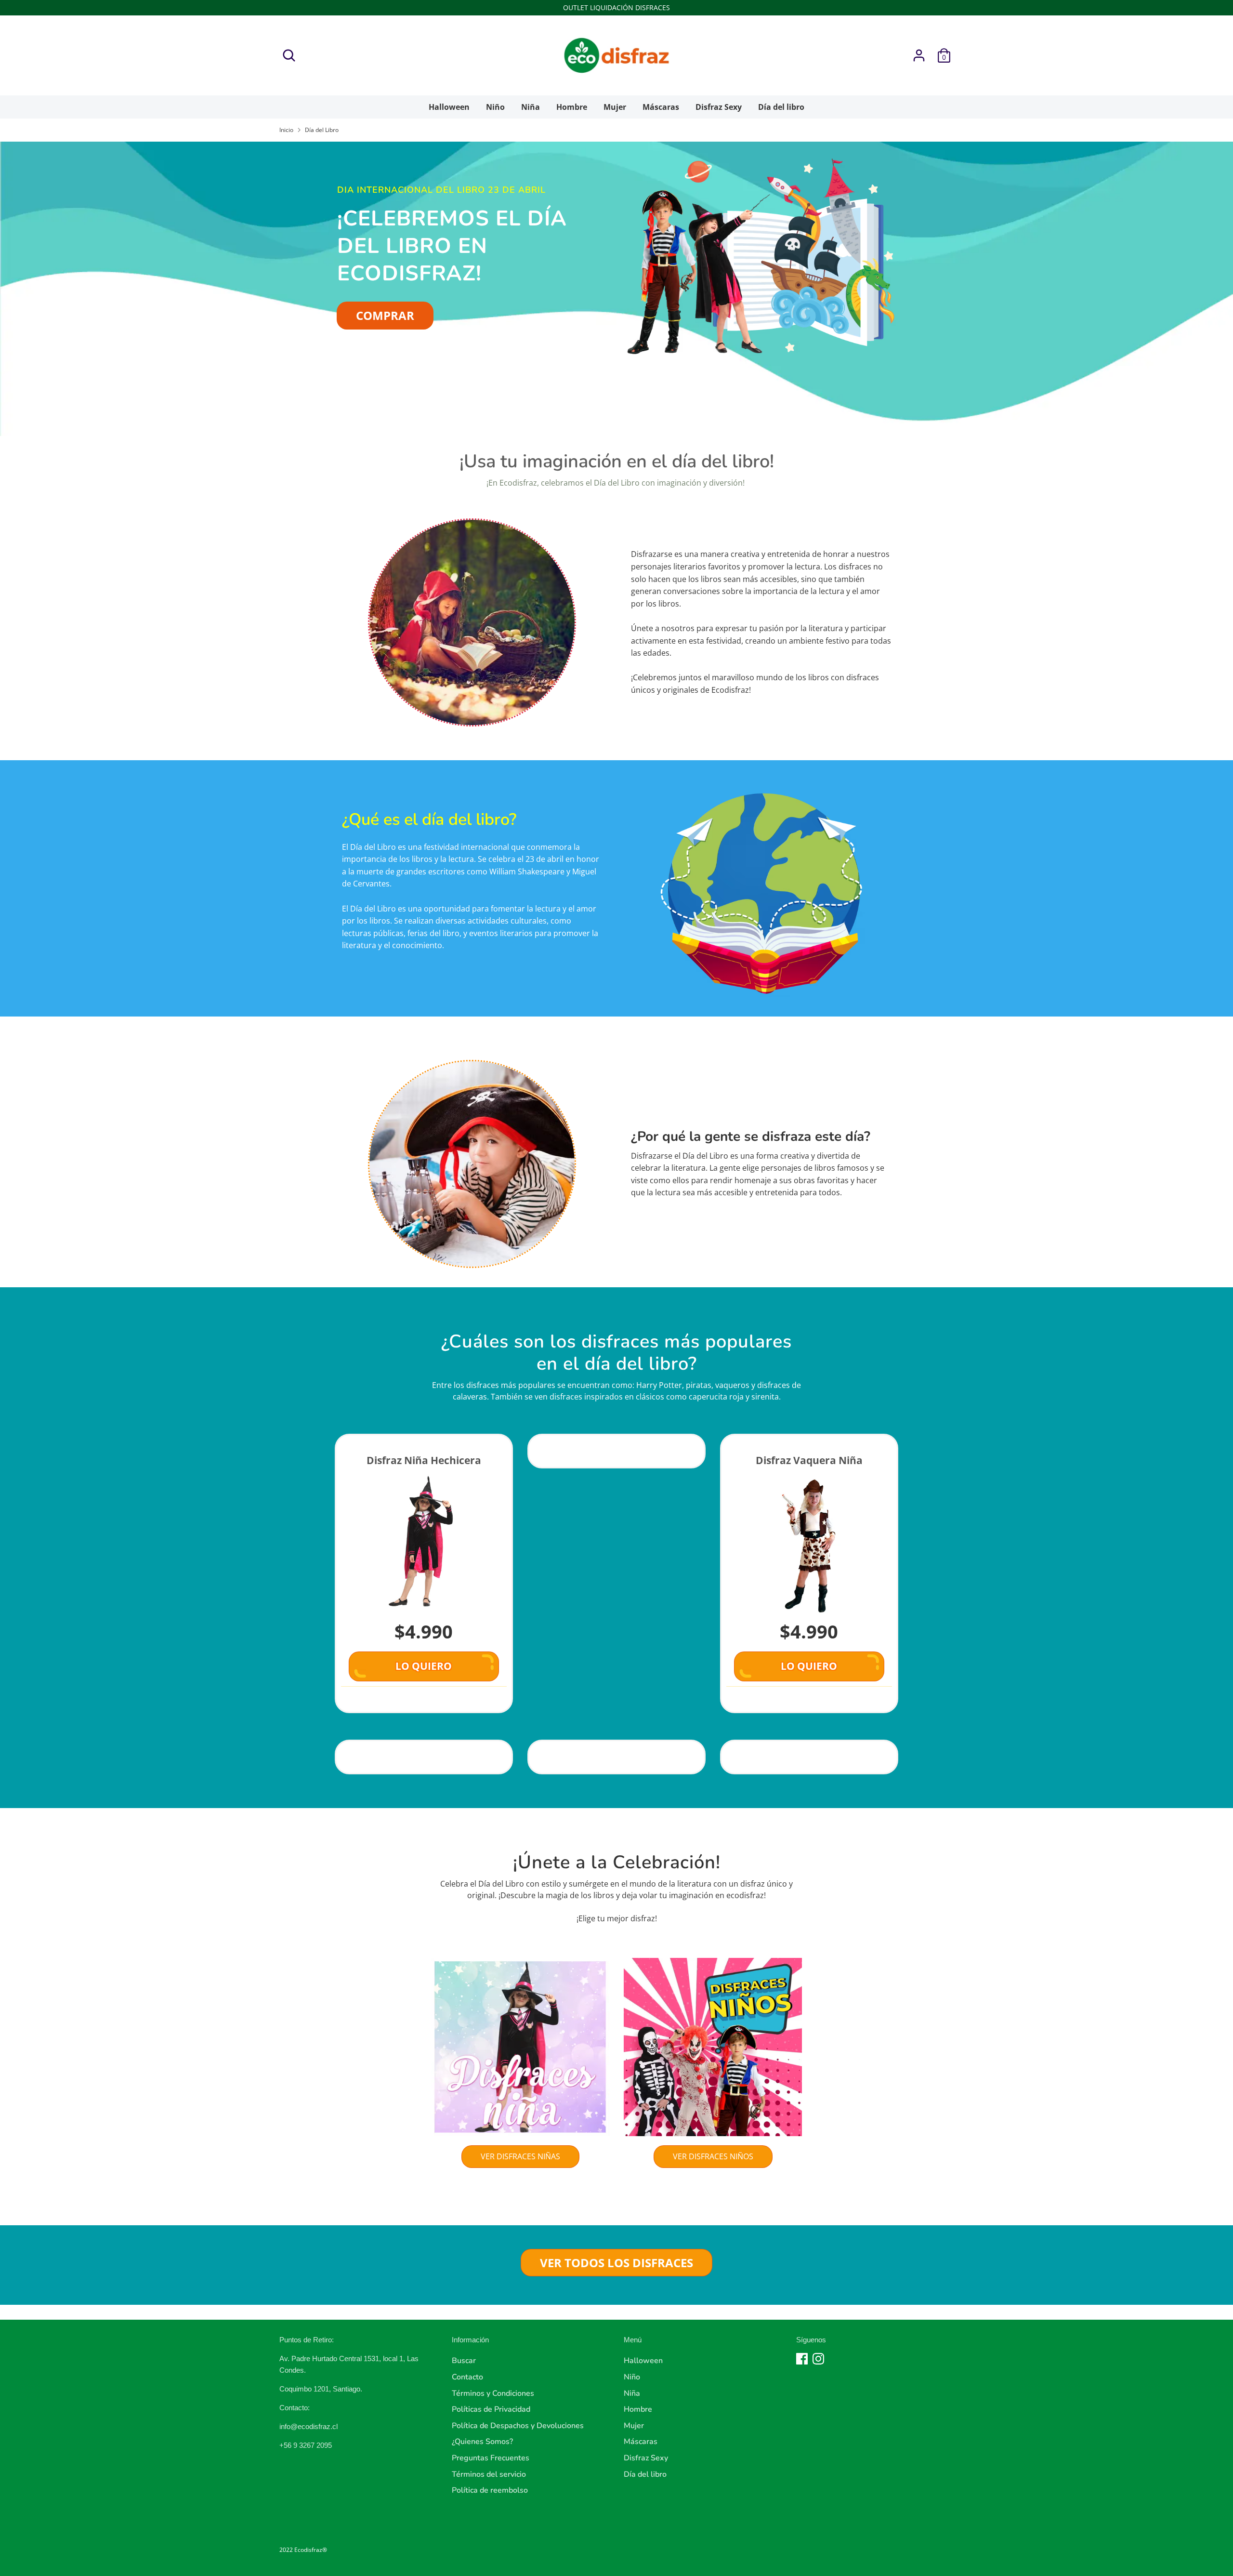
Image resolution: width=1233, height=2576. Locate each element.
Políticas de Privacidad (491, 2409)
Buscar (464, 2361)
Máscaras (661, 107)
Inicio (286, 130)
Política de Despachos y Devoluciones (518, 2426)
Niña (531, 107)
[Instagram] (818, 2359)
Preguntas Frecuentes (491, 2458)
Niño (495, 107)
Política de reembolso (490, 2490)
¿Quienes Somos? (482, 2442)
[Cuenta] (919, 55)
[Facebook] (802, 2359)
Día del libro (781, 107)
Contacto (467, 2377)
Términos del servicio (489, 2474)
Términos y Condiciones (493, 2393)
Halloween (449, 107)
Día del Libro (322, 130)
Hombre (572, 107)
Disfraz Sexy (719, 107)
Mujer (615, 107)
